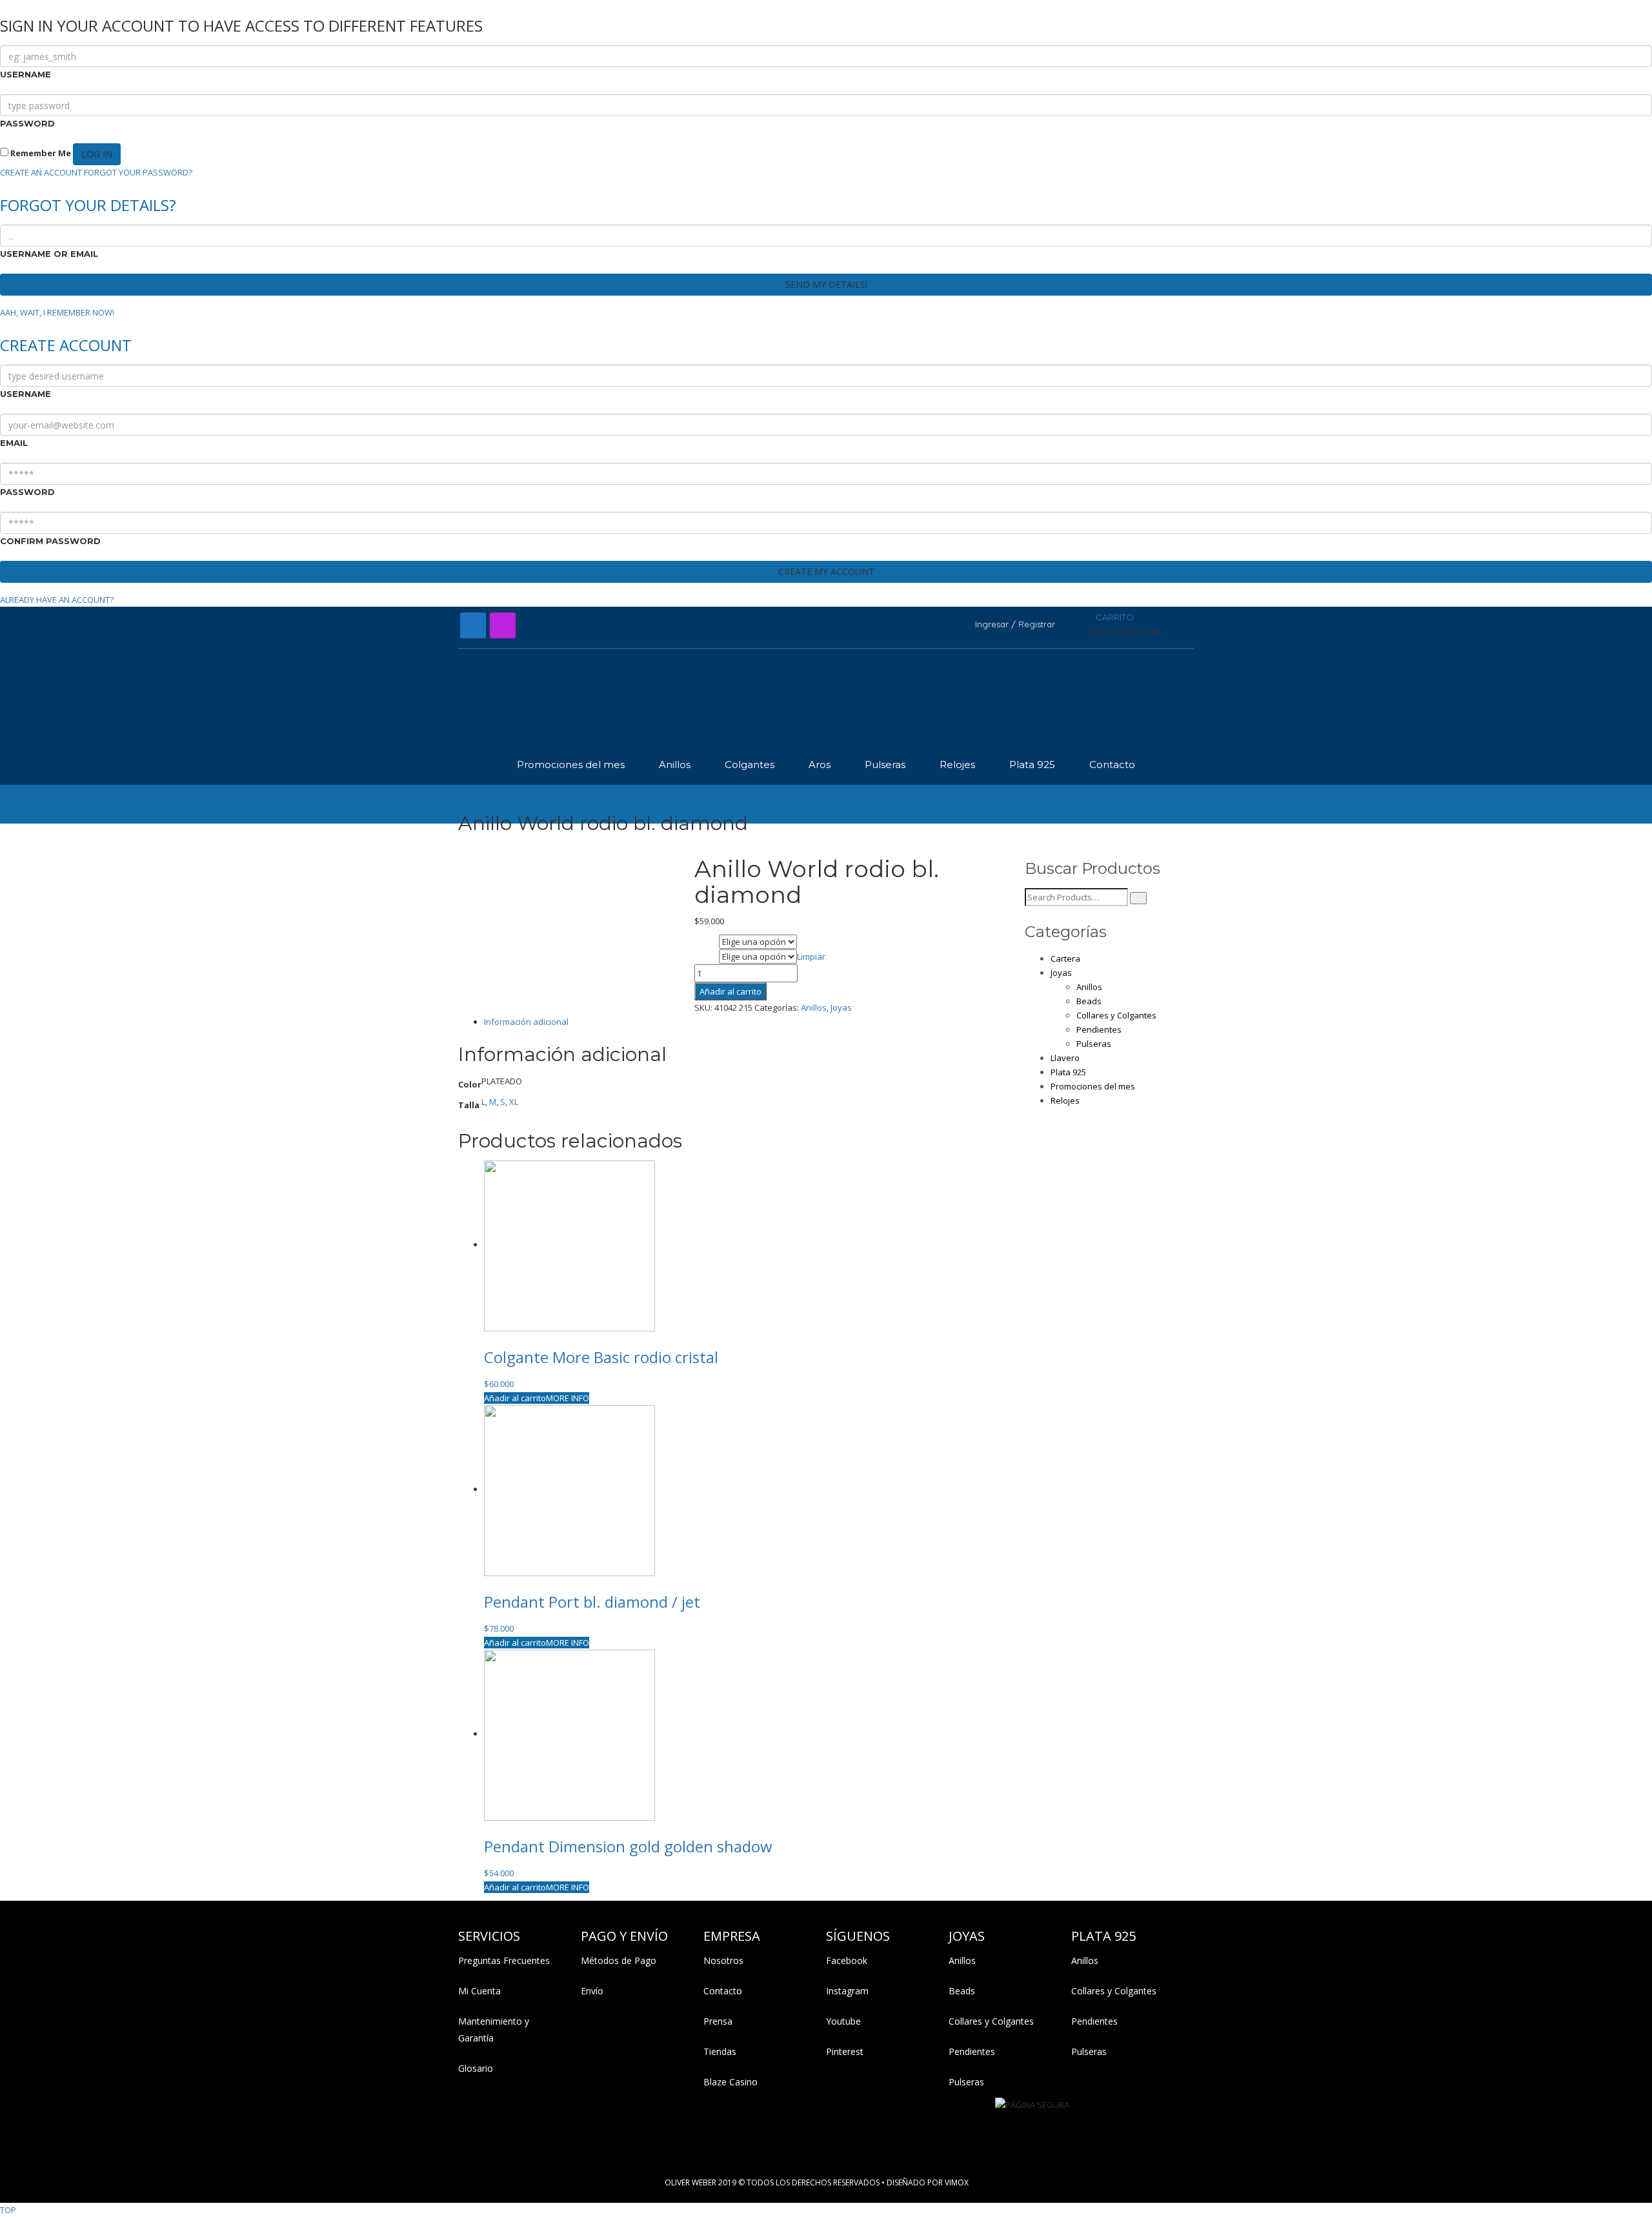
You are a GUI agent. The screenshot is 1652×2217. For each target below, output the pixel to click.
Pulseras (1094, 1044)
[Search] (1138, 898)
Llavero (1065, 1058)
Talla (706, 958)
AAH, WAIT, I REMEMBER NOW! (57, 312)
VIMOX (957, 2182)
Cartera (1065, 958)
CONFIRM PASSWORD (50, 541)
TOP (8, 2210)
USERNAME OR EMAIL (49, 254)
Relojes (1065, 1100)
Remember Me (40, 153)
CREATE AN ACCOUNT (41, 172)
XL (514, 1102)
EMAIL (14, 443)
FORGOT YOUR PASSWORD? (138, 172)
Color (706, 943)
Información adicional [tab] (526, 1022)
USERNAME (25, 74)
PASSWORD (27, 123)
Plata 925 (1068, 1072)
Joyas (841, 1007)
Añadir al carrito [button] (515, 1398)
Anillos (814, 1007)
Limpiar (811, 957)
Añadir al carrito (730, 991)
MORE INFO (568, 1398)
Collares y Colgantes (1116, 1015)
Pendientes (1099, 1029)
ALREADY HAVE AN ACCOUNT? (57, 600)
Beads (1089, 1001)
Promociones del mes (1093, 1086)
